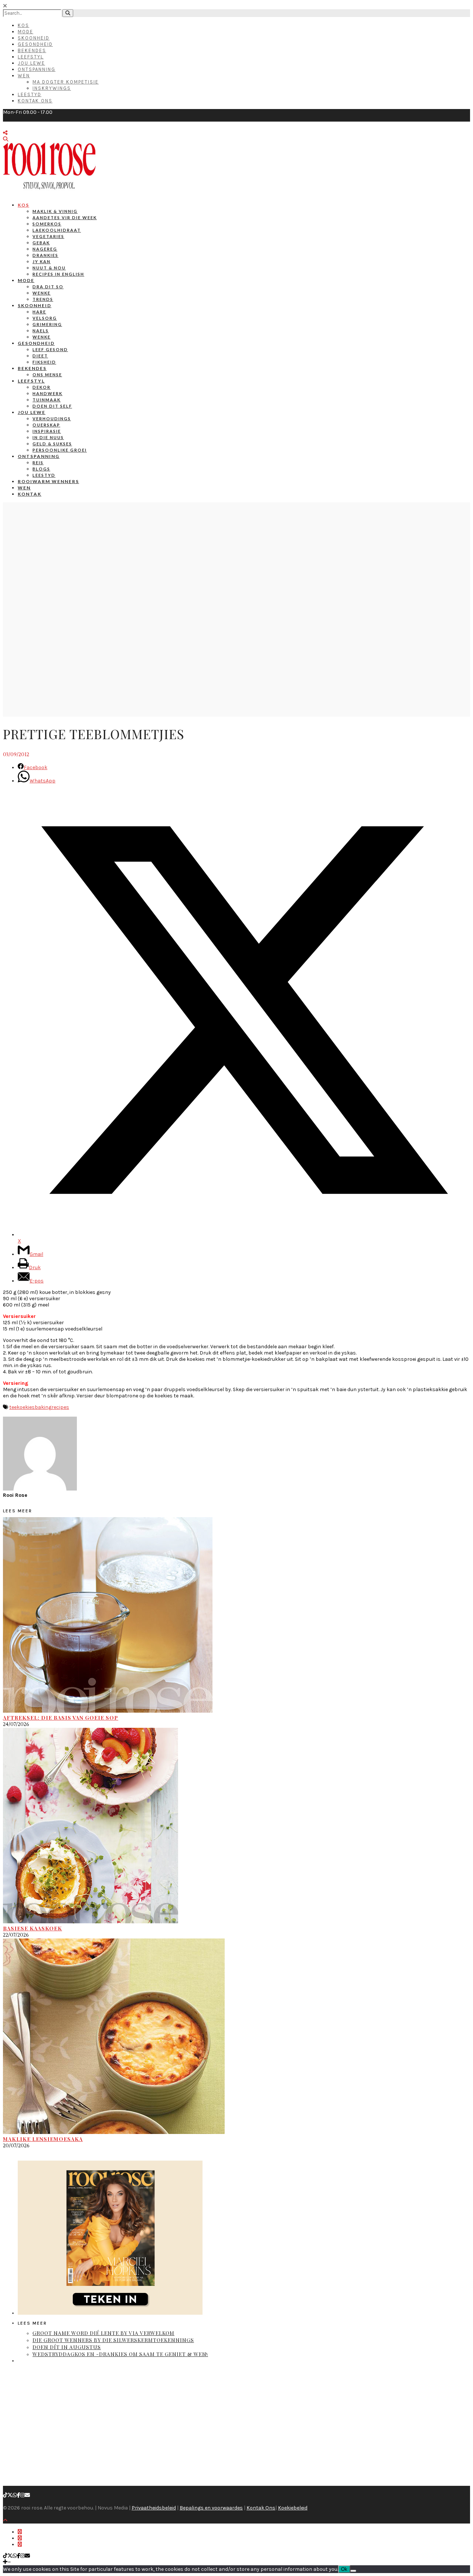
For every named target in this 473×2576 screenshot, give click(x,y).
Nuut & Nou (49, 268)
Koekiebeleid (293, 2508)
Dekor (42, 387)
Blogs (41, 469)
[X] (10, 2495)
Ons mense (47, 375)
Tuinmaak (47, 400)
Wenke (42, 293)
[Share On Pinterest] (20, 2544)
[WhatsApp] (15, 2495)
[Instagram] (23, 2495)
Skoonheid (34, 38)
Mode (25, 32)
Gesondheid (35, 44)
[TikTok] (5, 2495)
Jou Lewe (31, 63)
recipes (60, 1407)
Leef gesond (50, 349)
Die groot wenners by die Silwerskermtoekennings (113, 2340)
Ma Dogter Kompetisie (66, 82)
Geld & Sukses (52, 444)
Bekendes (32, 50)
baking (43, 1407)
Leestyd (30, 94)
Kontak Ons (35, 101)
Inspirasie (47, 431)
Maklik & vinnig (55, 211)
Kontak (30, 494)
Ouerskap (46, 425)
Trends (43, 299)
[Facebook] (19, 2495)
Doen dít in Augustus (67, 2347)
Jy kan (42, 261)
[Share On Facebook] (20, 2532)
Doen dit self (52, 406)
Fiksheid (44, 362)
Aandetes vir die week (65, 218)
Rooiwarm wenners (48, 481)
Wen (24, 76)
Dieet (40, 356)
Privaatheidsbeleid (154, 2508)
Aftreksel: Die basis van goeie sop (61, 1718)
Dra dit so (48, 287)
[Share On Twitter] (20, 2538)
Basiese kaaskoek (33, 1928)
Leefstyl (31, 57)
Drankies (45, 255)
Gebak (41, 243)
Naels (41, 331)
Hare (39, 312)
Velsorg (45, 318)
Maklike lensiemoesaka (43, 2139)
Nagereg (45, 249)
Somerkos (47, 224)
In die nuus (48, 437)
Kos (23, 25)
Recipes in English (58, 274)
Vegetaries (48, 236)
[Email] (27, 2495)
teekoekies (22, 1407)
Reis (38, 463)
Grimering (47, 324)
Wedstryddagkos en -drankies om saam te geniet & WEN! (120, 2354)
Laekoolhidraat (57, 230)
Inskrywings (52, 88)
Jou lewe (32, 412)
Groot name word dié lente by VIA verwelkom (103, 2333)
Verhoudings (52, 419)
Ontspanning (37, 69)
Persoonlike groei (60, 450)
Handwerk (47, 393)
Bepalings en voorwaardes (211, 2508)
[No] (353, 2571)
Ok (344, 2569)
